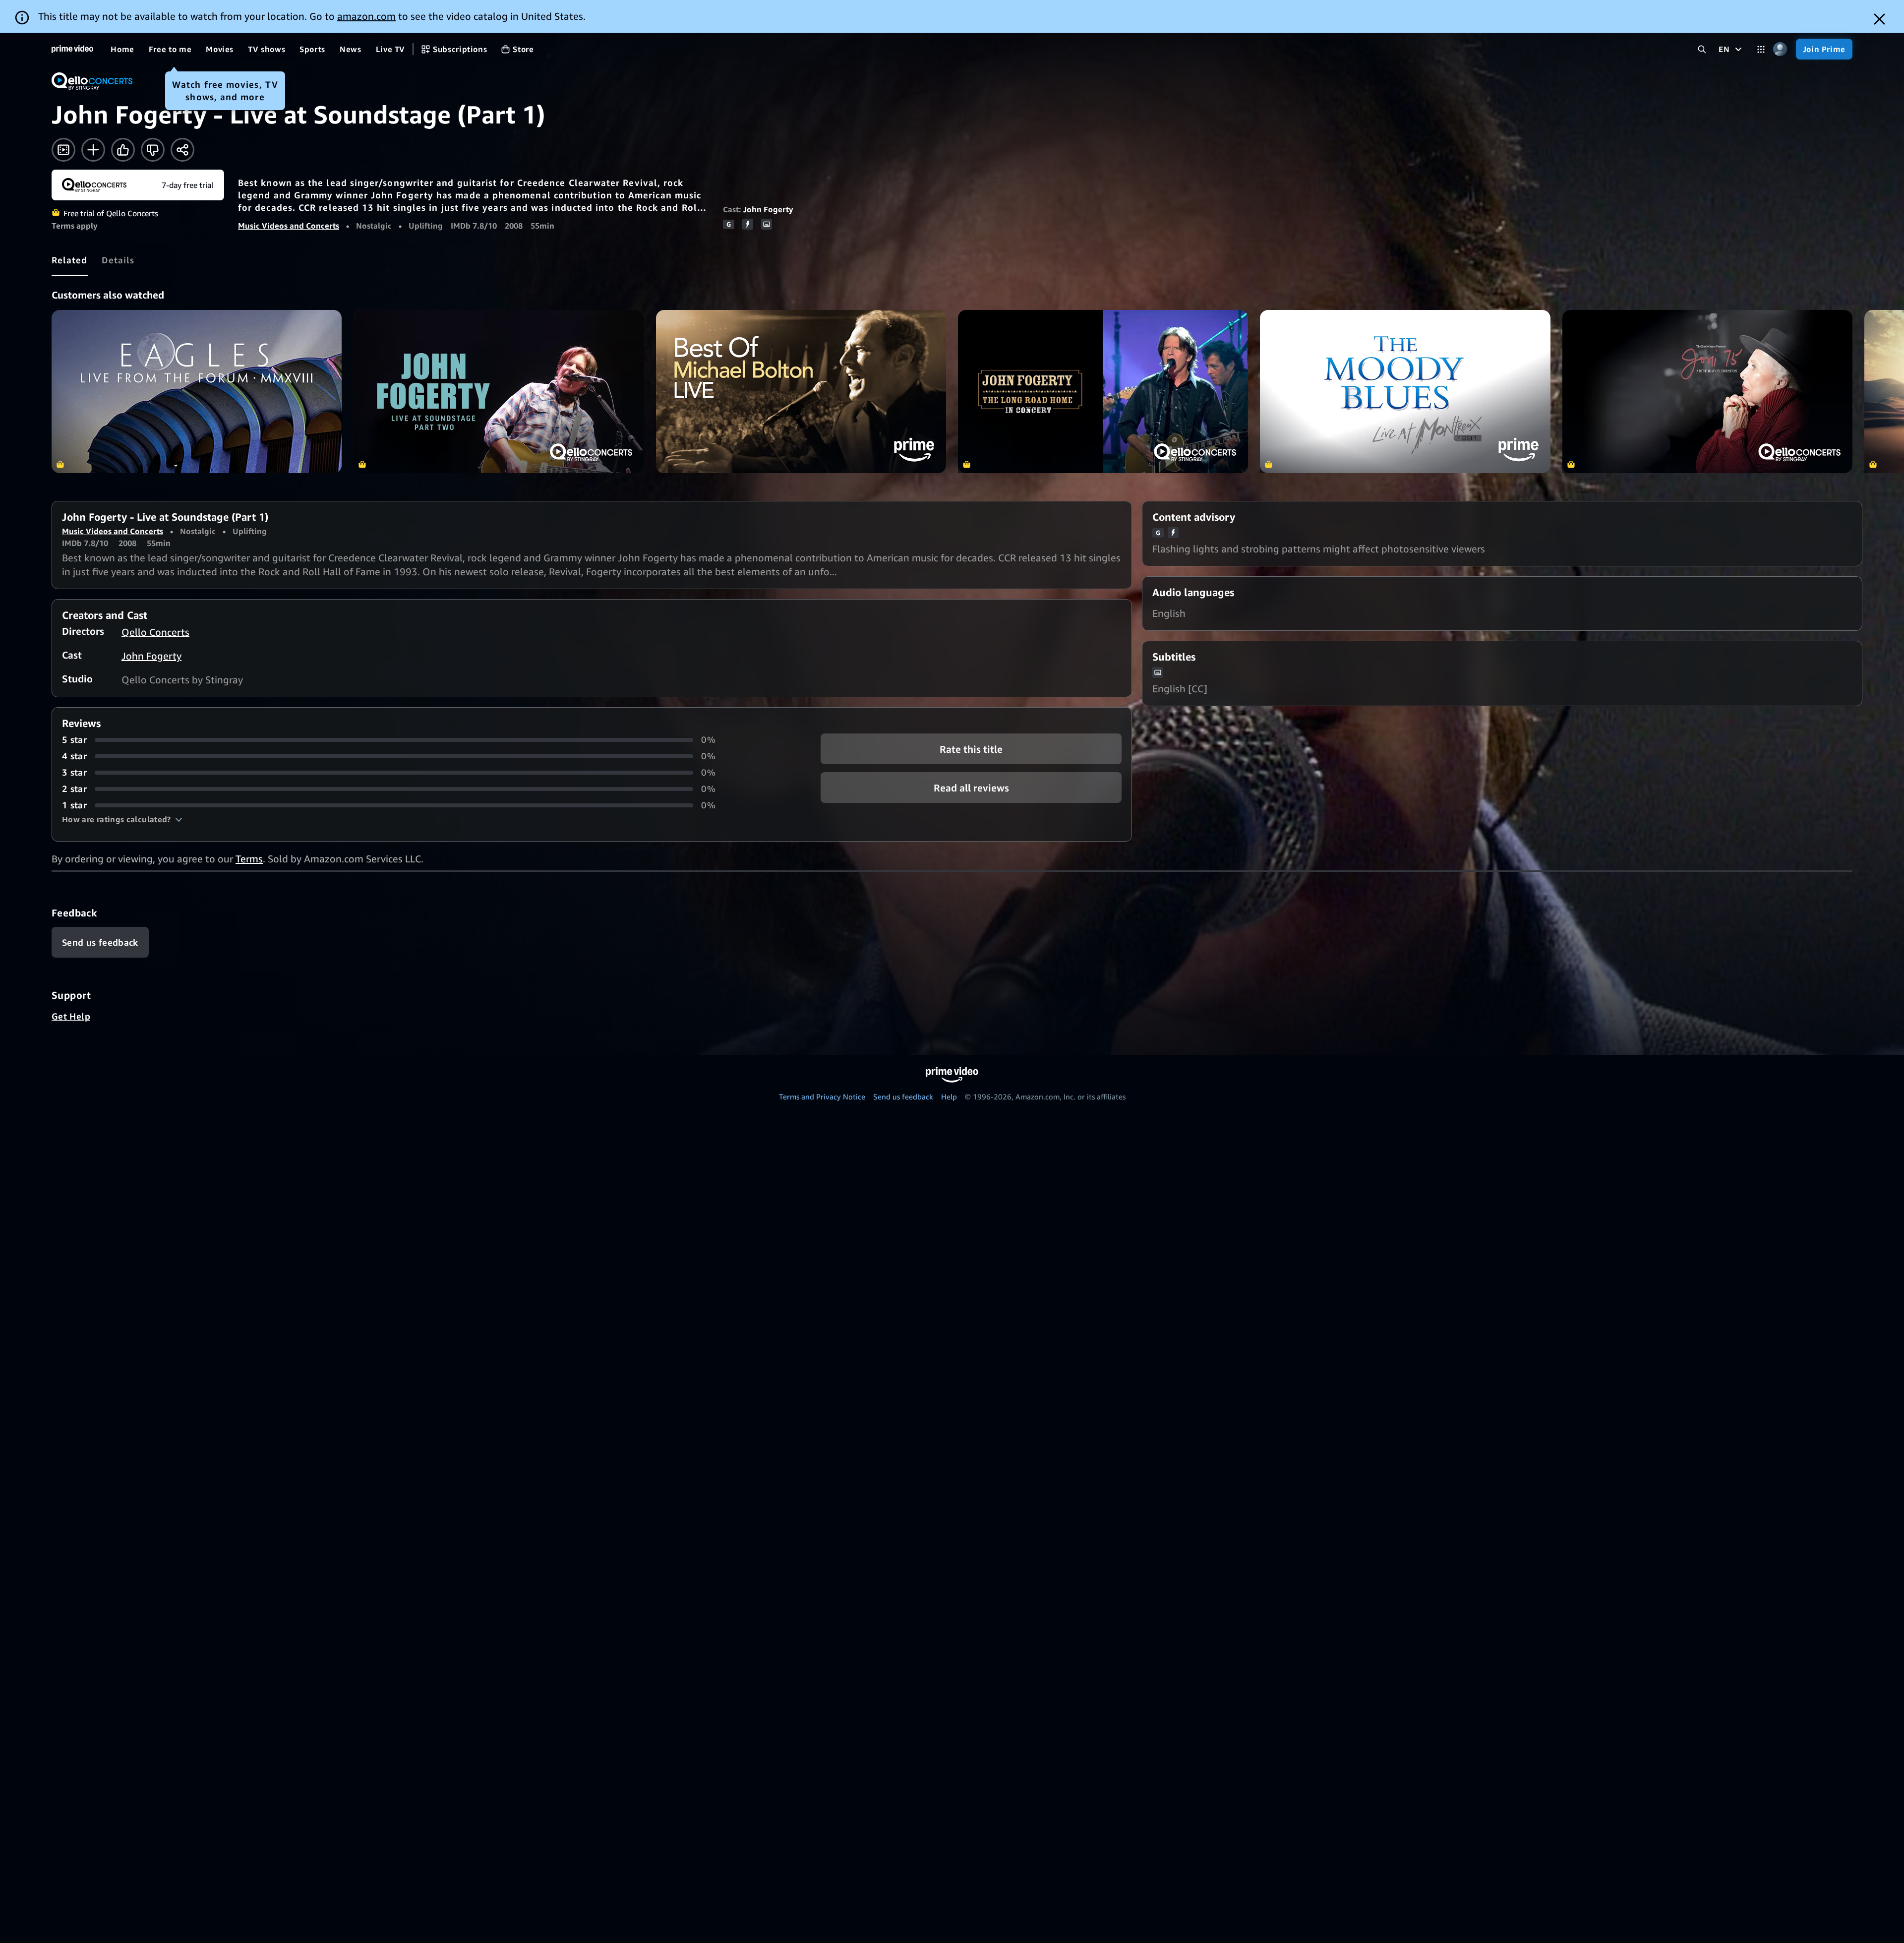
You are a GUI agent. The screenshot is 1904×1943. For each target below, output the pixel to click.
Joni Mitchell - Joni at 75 (1707, 392)
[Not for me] (153, 150)
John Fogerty (768, 209)
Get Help (71, 1016)
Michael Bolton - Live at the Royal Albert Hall (801, 392)
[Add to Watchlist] (93, 150)
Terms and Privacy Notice (822, 1096)
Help (949, 1096)
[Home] (72, 49)
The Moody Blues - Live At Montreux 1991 (1405, 392)
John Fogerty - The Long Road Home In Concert (1103, 392)
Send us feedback (903, 1096)
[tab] (70, 260)
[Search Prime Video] (1702, 49)
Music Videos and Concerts (289, 226)
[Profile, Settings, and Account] (1780, 49)
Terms (249, 859)
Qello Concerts (155, 632)
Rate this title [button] (971, 749)
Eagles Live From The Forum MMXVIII (197, 392)
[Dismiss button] (1879, 19)
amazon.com (366, 16)
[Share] (182, 150)
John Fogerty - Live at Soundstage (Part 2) (499, 392)
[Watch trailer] (63, 150)
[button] (122, 819)
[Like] (123, 150)
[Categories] (1761, 49)
